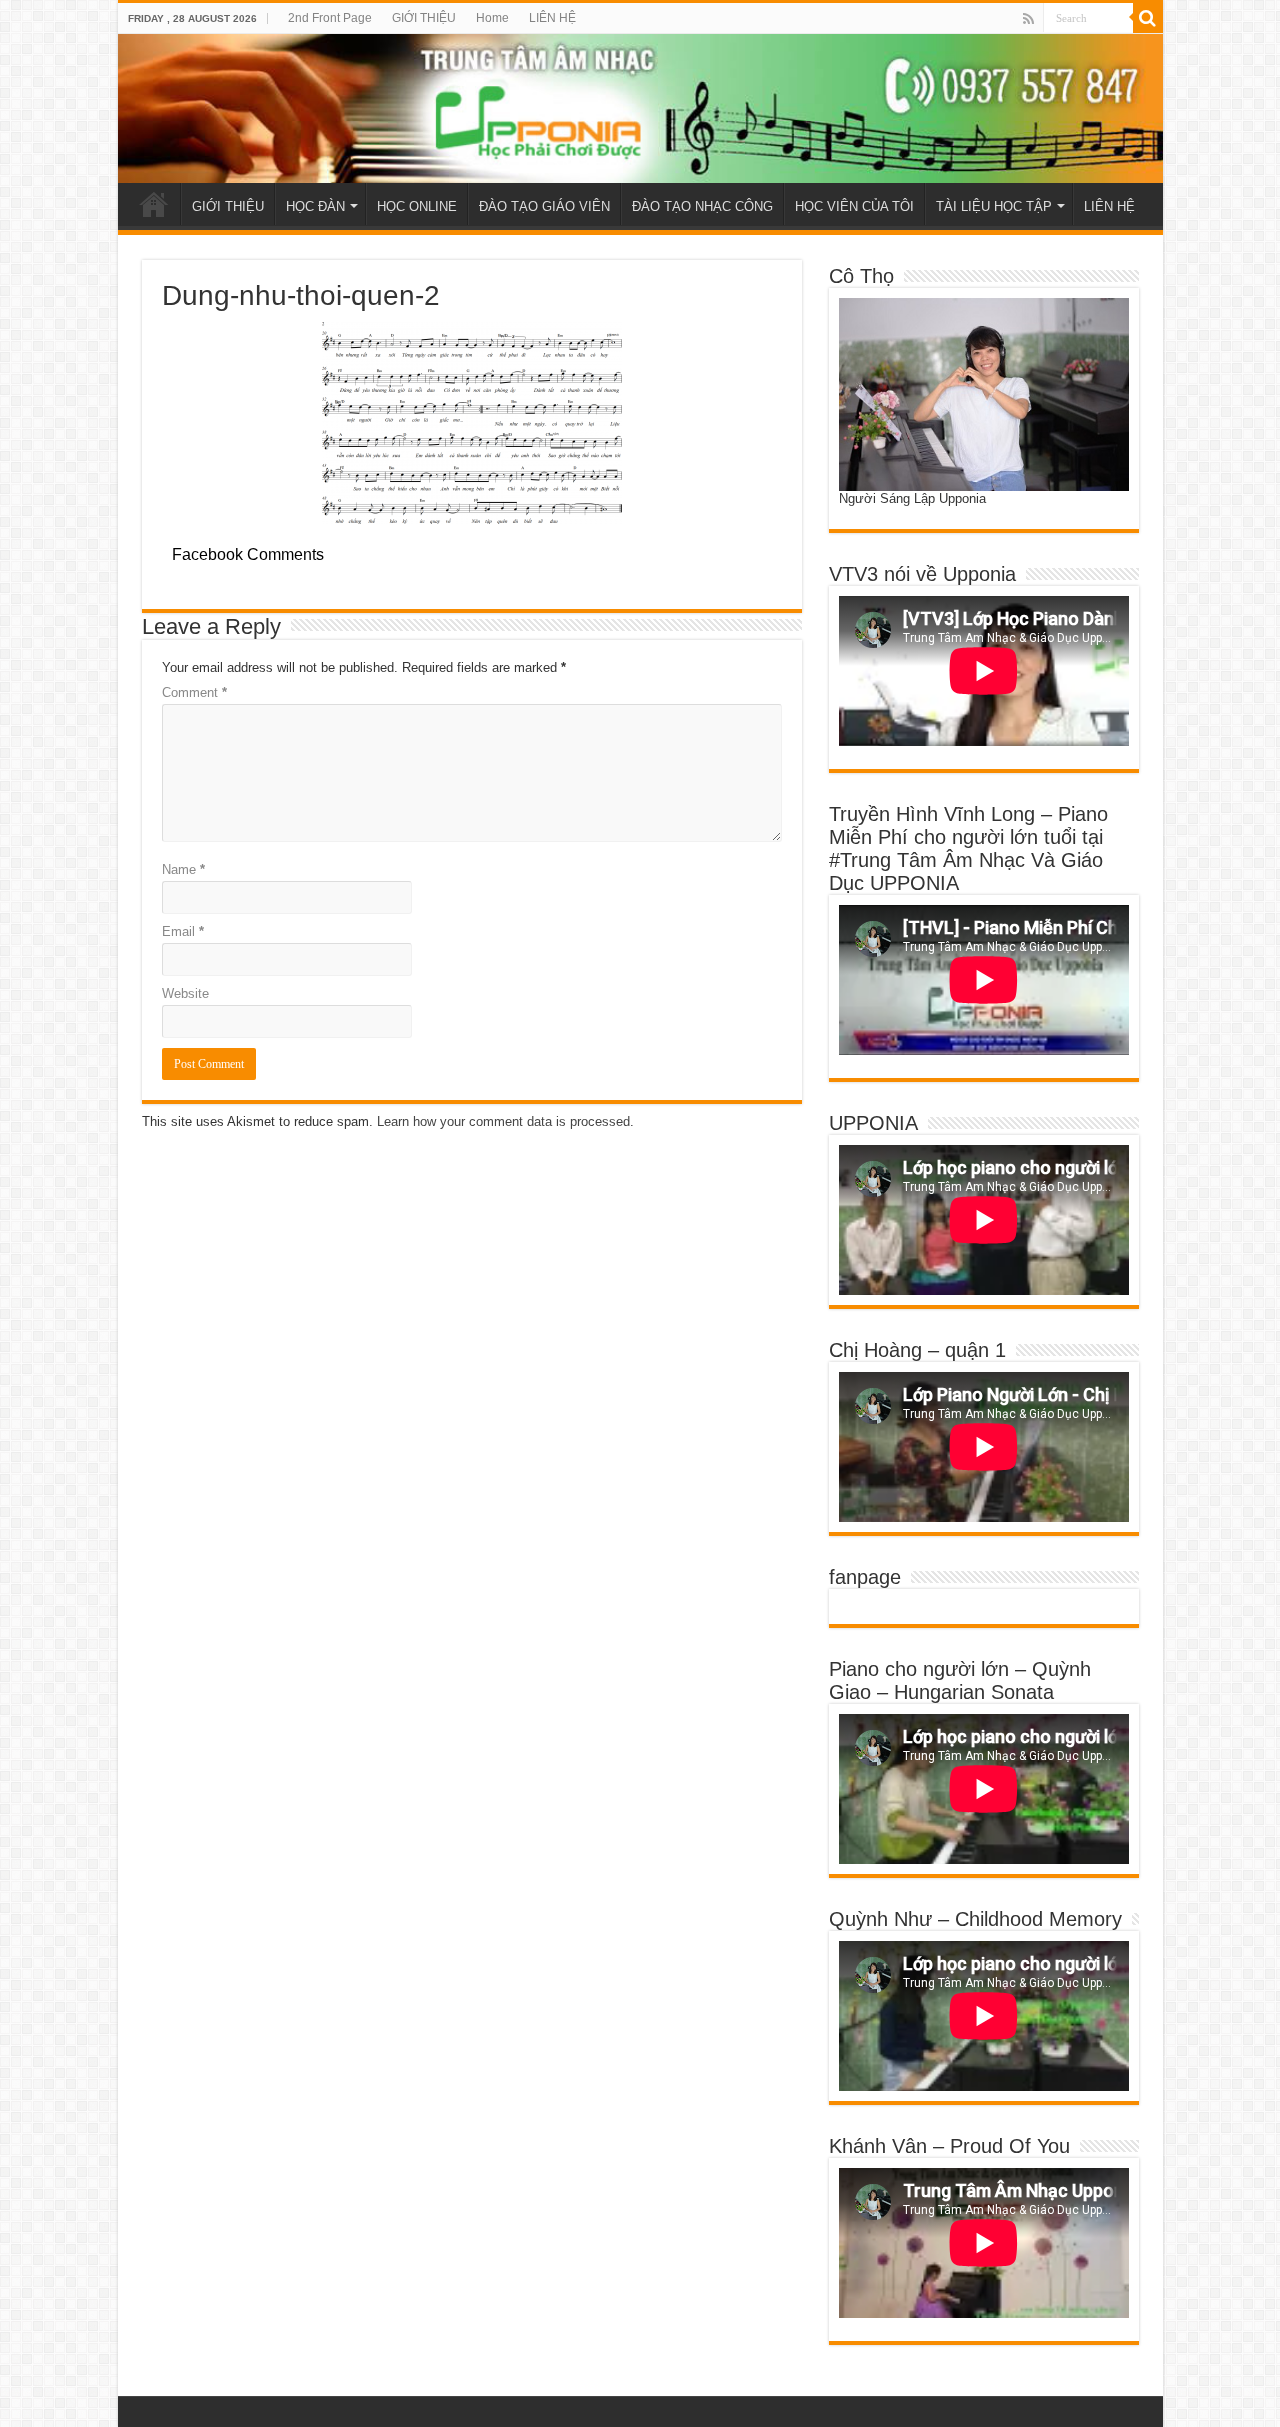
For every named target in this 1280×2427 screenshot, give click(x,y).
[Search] (1148, 18)
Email (183, 931)
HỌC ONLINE (417, 206)
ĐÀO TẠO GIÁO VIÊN (544, 206)
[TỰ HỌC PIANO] (640, 108)
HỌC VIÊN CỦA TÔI (854, 206)
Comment (194, 692)
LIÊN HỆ (552, 18)
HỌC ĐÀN (315, 206)
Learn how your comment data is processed (503, 1121)
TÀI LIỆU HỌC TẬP (994, 206)
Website (185, 993)
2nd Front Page (330, 18)
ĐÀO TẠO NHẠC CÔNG (702, 206)
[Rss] (1028, 19)
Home (492, 18)
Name (183, 869)
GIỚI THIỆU (424, 18)
